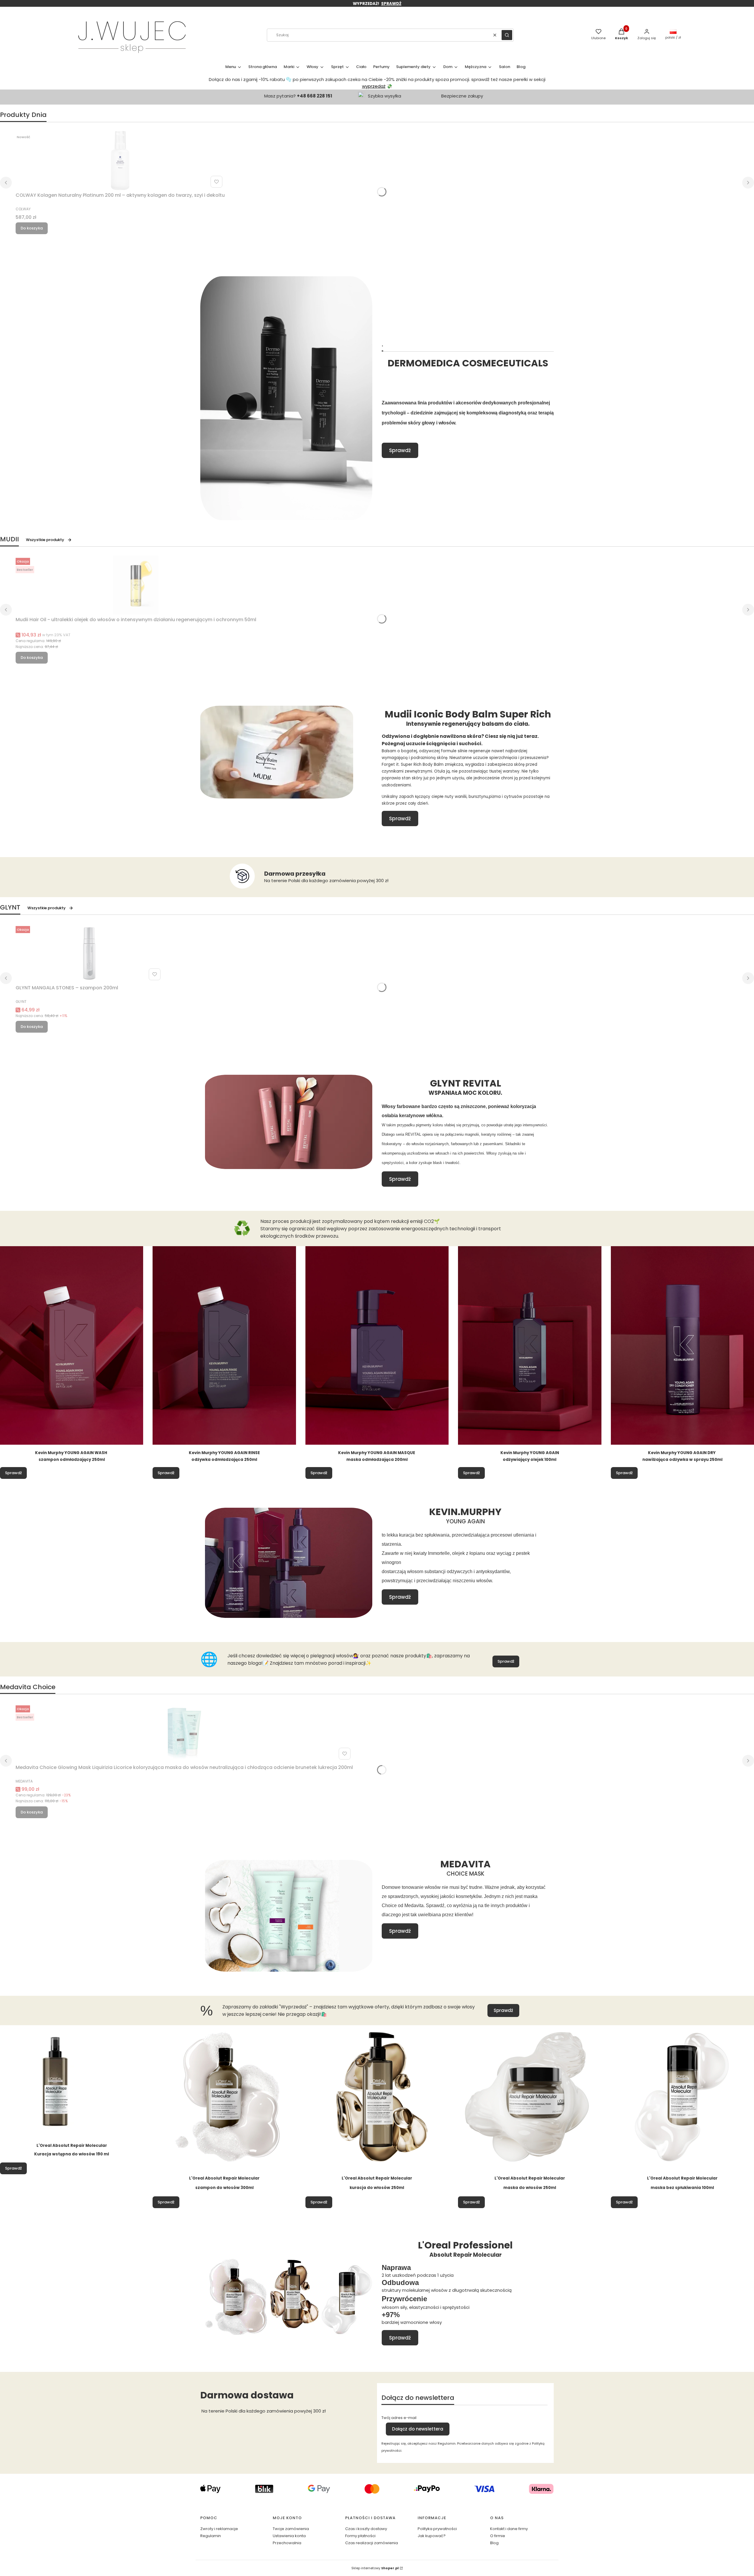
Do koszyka (32, 228)
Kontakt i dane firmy (509, 2529)
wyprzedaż (374, 86)
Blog (494, 2543)
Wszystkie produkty (45, 540)
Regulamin (211, 2536)
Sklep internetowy (375, 2568)
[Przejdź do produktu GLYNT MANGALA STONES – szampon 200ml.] (89, 953)
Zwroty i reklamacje (219, 2529)
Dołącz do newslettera (418, 2429)
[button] (507, 35)
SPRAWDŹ (391, 4)
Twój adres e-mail (399, 2418)
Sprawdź (400, 450)
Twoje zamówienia (291, 2529)
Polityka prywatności (437, 2529)
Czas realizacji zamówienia (372, 2543)
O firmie (498, 2536)
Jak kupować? (432, 2536)
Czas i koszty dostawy (366, 2529)
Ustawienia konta (289, 2536)
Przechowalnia (287, 2543)
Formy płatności (360, 2536)
